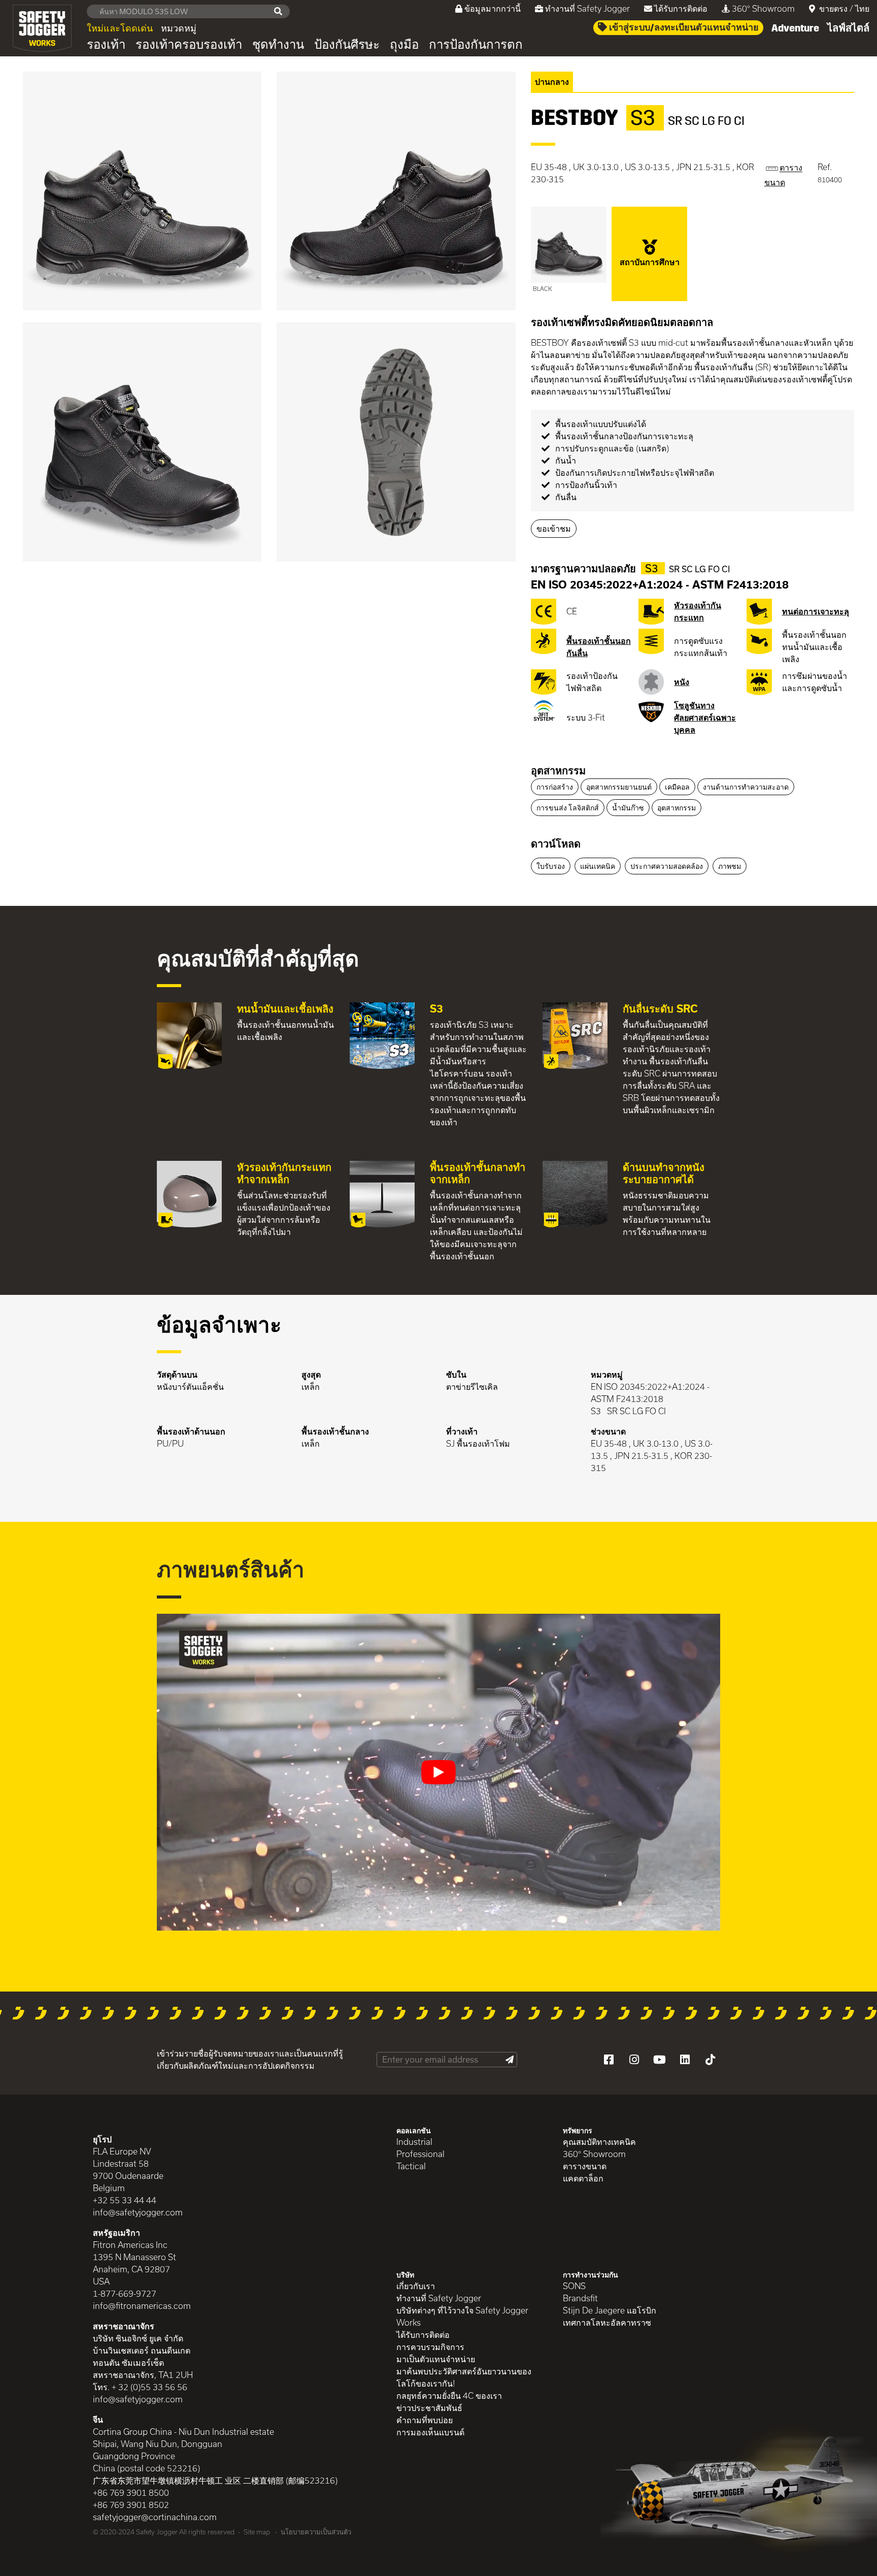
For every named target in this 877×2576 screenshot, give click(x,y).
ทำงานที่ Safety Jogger (587, 8)
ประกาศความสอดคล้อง (667, 866)
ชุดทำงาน (278, 45)
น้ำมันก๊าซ (628, 808)
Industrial (414, 2142)
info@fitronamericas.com (142, 2306)
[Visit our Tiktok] (710, 2060)
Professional (420, 2154)
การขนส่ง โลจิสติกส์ (568, 808)
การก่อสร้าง (555, 787)
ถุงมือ (404, 45)
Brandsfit (580, 2298)
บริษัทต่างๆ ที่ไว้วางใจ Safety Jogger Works (462, 2316)
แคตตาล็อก (583, 2178)
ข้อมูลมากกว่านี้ (493, 8)
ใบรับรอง (551, 866)
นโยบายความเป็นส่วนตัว (316, 2532)
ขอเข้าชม (554, 528)
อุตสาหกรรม (558, 770)
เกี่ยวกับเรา (416, 2286)
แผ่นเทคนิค (598, 866)
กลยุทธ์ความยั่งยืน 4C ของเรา (449, 2395)
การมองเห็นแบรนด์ (430, 2432)
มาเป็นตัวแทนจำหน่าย (436, 2359)
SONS (574, 2286)
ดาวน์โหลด (556, 843)
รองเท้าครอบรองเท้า (189, 45)
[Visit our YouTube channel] (659, 2060)
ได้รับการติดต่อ (681, 8)
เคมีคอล (677, 787)
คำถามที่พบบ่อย (425, 2420)
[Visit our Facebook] (609, 2060)
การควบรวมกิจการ (430, 2347)
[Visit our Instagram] (634, 2060)
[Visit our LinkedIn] (685, 2060)
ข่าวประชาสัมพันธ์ (429, 2408)
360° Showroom (763, 8)
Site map (257, 2532)
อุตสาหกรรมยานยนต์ (619, 787)
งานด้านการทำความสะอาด (746, 787)
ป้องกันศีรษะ (347, 45)
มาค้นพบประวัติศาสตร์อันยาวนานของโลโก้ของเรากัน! (464, 2377)
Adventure (795, 28)
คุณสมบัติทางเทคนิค (599, 2142)
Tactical (411, 2166)
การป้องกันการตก (476, 45)
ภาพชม (730, 866)
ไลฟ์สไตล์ (848, 28)
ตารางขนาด (585, 2166)
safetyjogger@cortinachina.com (155, 2517)
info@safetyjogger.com (138, 2212)
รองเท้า (106, 45)
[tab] (693, 771)
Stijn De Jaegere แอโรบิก (610, 2310)
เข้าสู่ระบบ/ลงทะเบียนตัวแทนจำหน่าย (683, 27)
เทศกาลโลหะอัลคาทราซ (607, 2322)
